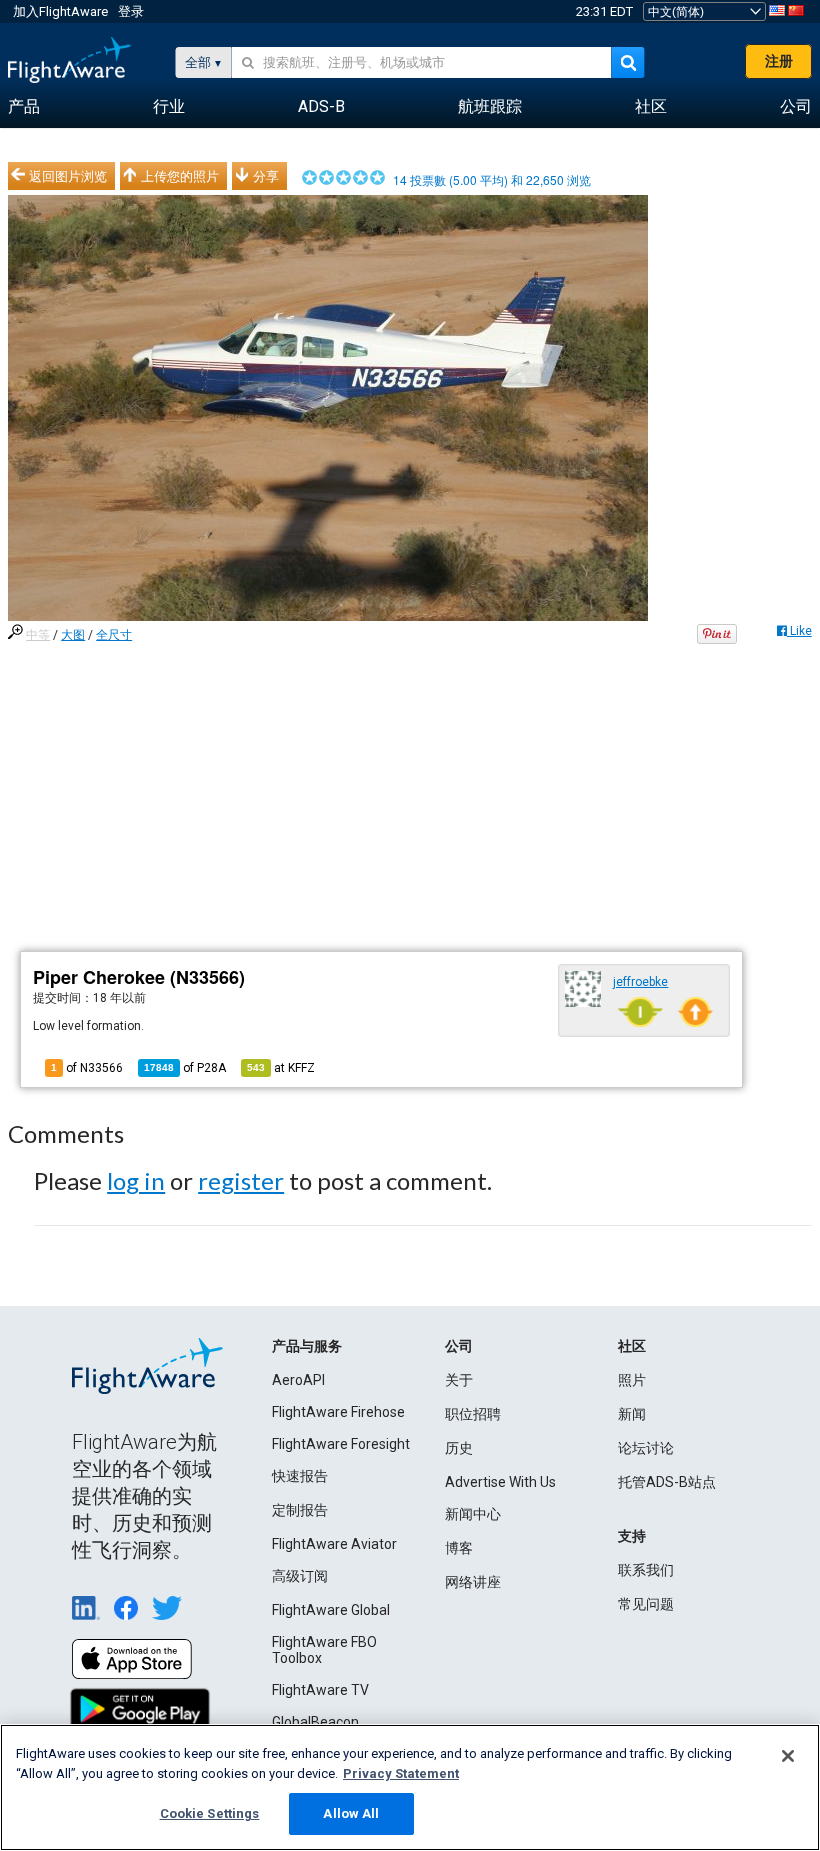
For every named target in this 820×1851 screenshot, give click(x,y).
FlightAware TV (320, 1690)
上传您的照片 (180, 176)
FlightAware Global (331, 1610)
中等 (38, 635)
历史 (459, 1448)
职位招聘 (473, 1414)
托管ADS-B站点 (667, 1482)
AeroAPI (298, 1380)
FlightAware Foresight (341, 1444)
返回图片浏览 (68, 176)
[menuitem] (24, 107)
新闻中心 (473, 1514)
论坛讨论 (646, 1448)
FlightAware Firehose (338, 1412)
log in (136, 1180)
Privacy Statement (401, 1773)
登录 (131, 11)
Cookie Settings (210, 1813)
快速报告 (300, 1476)
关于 (459, 1380)
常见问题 (646, 1604)
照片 (632, 1380)
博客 (459, 1548)
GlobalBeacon (315, 1722)
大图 (73, 635)
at (281, 1068)
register (241, 1180)
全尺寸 (114, 635)
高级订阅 (300, 1576)
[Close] (788, 1756)
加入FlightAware (60, 11)
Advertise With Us (500, 1482)
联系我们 (646, 1570)
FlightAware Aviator (334, 1544)
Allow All (351, 1813)
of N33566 (87, 1068)
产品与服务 (307, 1346)
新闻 (632, 1414)
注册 (779, 61)
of (185, 1068)
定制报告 (300, 1510)
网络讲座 (473, 1582)
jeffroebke (640, 982)
